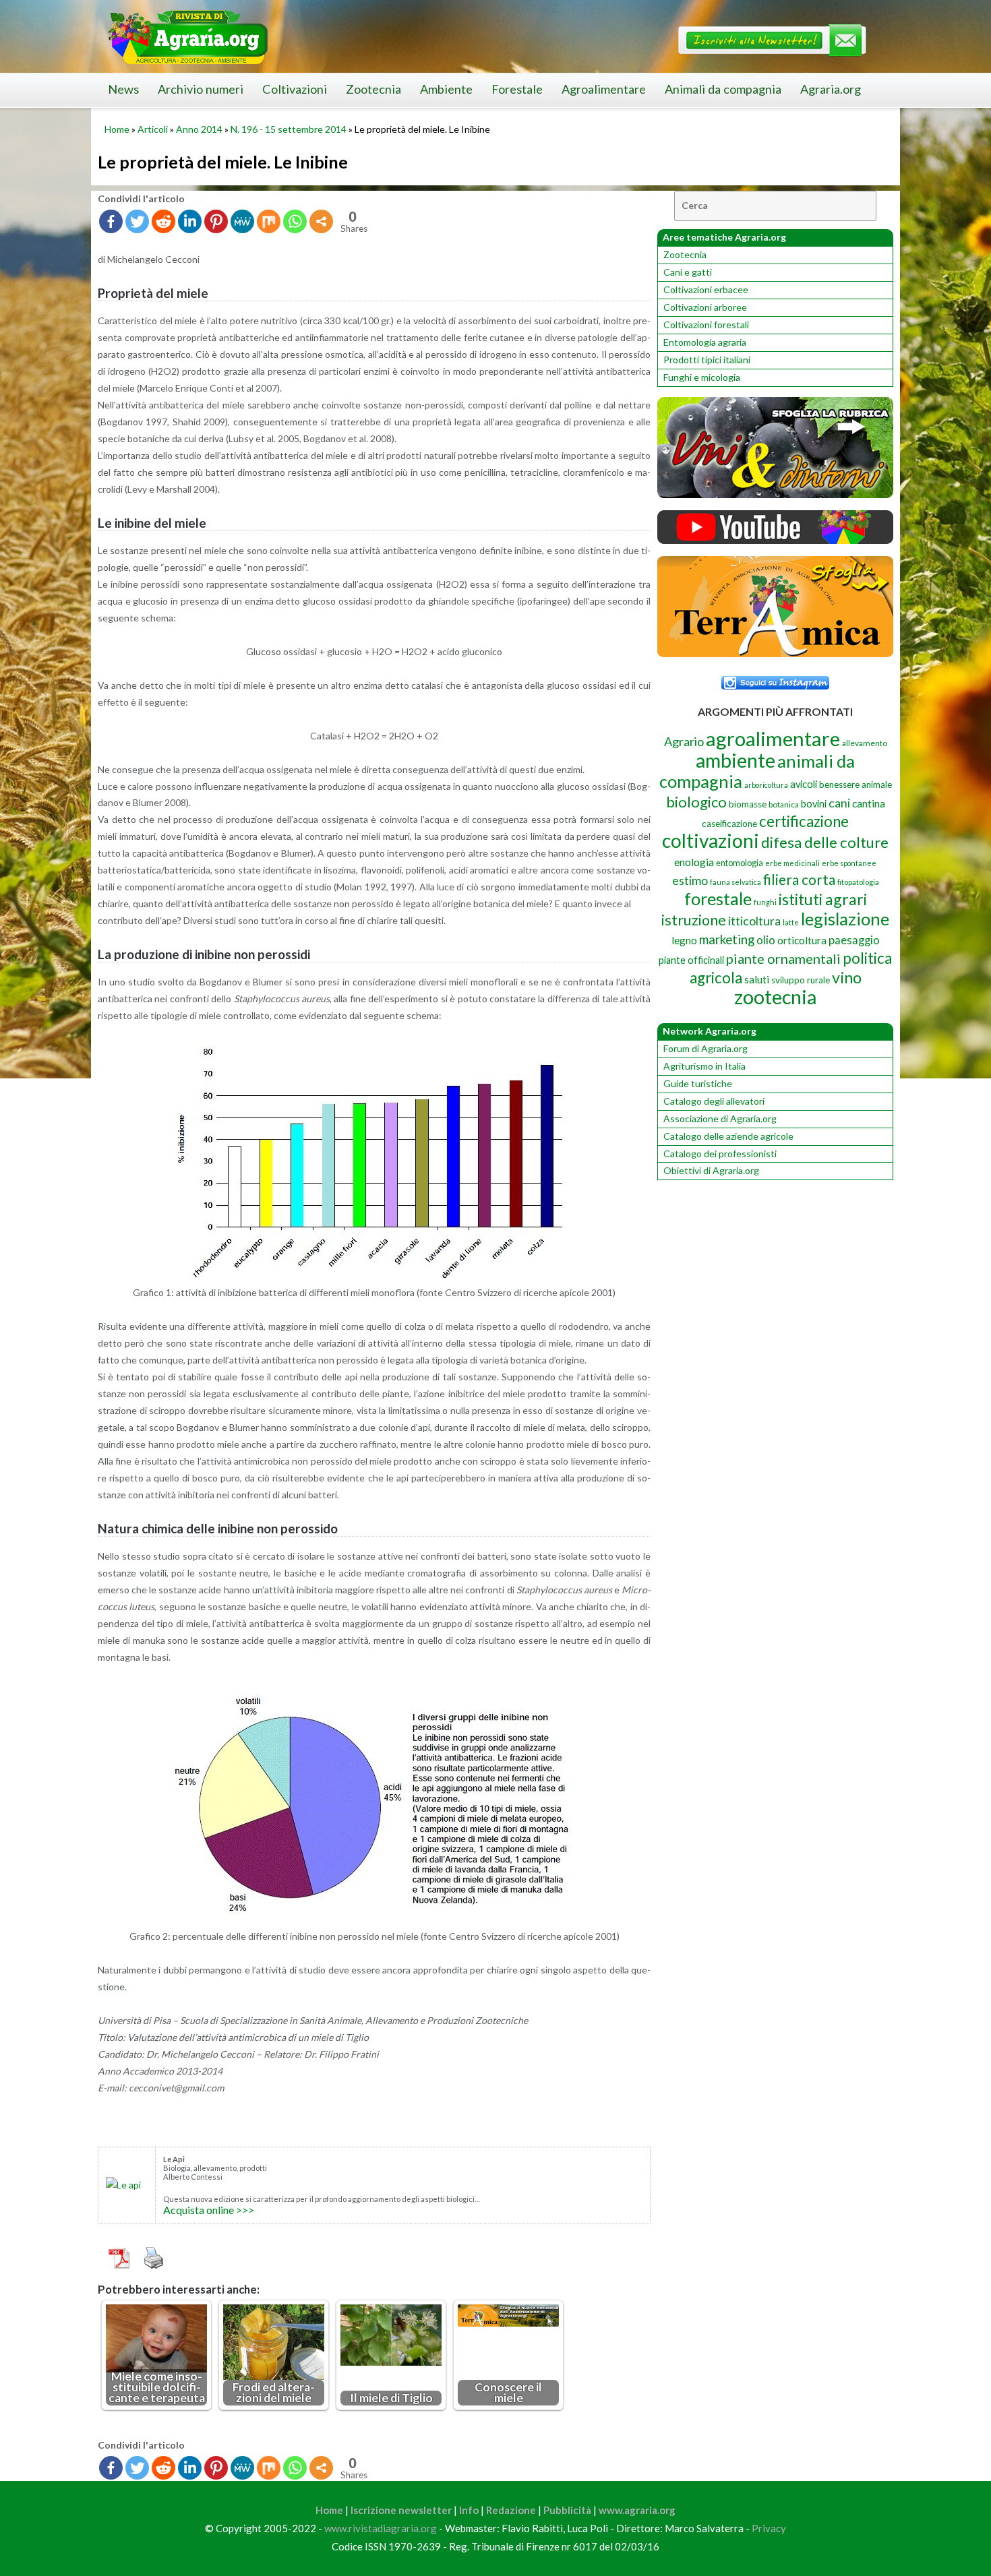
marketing (727, 939)
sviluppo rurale (801, 980)
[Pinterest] (216, 221)
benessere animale (855, 785)
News (123, 89)
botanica (784, 804)
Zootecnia (373, 89)
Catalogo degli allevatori (714, 1101)
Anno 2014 (199, 129)
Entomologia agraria (705, 342)
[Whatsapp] (295, 221)
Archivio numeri (201, 89)
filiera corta (799, 880)
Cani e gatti (688, 272)
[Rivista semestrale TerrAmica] (775, 653)
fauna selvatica (735, 882)
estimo (690, 880)
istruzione (694, 920)
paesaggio (854, 940)
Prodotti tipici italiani (707, 360)
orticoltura (802, 940)
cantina (869, 803)
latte (791, 922)
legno (684, 940)
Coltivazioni (295, 89)
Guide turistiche (698, 1083)
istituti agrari (823, 899)
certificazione (804, 821)
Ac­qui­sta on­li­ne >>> (209, 2210)
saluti (757, 979)
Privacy (769, 2528)
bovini (814, 804)
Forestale (517, 89)
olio (766, 940)
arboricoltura (766, 785)
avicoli (804, 784)
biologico (696, 802)
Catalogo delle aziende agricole (728, 1136)
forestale (718, 898)
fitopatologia (858, 882)
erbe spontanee (849, 863)
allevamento (865, 743)
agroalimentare (773, 738)
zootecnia (775, 997)
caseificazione (729, 824)
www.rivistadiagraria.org (381, 2528)
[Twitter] (137, 221)
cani (839, 803)
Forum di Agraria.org (705, 1048)
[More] (321, 221)
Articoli (153, 129)
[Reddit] (163, 221)
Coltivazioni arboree (705, 307)
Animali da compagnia (723, 89)
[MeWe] (242, 221)
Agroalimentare (604, 89)
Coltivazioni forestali (706, 325)
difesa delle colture (825, 842)
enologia (694, 862)
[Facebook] (111, 221)
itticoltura (754, 921)
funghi (765, 902)
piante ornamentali (783, 958)
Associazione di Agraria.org (720, 1118)
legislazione (845, 919)
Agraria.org (831, 89)
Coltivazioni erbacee (706, 289)
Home (117, 129)
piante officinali (691, 960)
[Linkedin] (190, 221)
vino (847, 977)
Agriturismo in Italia (704, 1066)
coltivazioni (711, 840)
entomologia (740, 863)
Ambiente (446, 89)
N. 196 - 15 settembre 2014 (289, 129)
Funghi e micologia (702, 377)
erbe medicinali (792, 863)
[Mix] (269, 221)
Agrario (684, 741)
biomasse (748, 804)
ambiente (735, 760)
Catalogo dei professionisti (720, 1154)
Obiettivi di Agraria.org (711, 1170)
